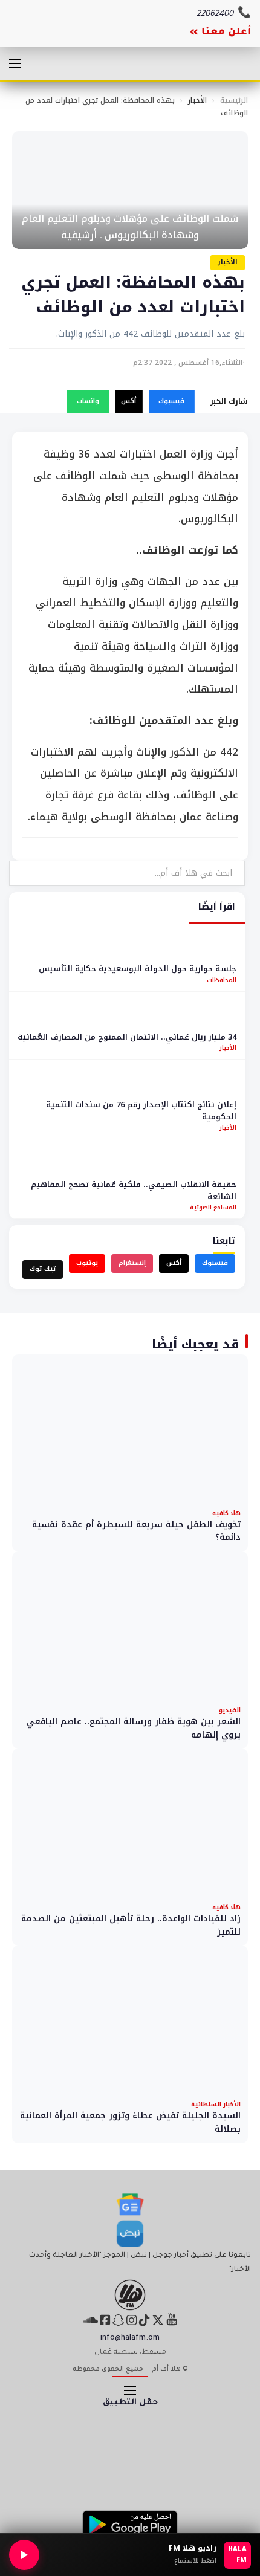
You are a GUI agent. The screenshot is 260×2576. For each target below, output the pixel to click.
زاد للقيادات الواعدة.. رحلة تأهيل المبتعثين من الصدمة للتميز (131, 1925)
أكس (128, 401)
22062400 (215, 14)
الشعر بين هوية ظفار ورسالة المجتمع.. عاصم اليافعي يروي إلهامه (134, 1728)
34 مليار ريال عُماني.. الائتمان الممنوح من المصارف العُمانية (127, 1037)
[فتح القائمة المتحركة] (15, 63)
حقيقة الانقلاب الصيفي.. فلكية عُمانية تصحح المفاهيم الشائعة (134, 1190)
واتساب (88, 401)
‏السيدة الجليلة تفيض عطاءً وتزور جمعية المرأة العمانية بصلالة (130, 2122)
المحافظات (222, 980)
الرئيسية (234, 100)
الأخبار (197, 100)
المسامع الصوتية (213, 1207)
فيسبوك (171, 401)
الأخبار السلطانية (216, 2104)
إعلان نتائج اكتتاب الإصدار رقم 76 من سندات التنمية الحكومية (141, 1111)
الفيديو (230, 1710)
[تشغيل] (24, 2555)
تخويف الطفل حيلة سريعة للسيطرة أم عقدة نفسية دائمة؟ (136, 1531)
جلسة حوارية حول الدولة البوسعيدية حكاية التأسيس (138, 969)
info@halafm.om (130, 2338)
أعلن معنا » (220, 33)
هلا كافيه (226, 1513)
